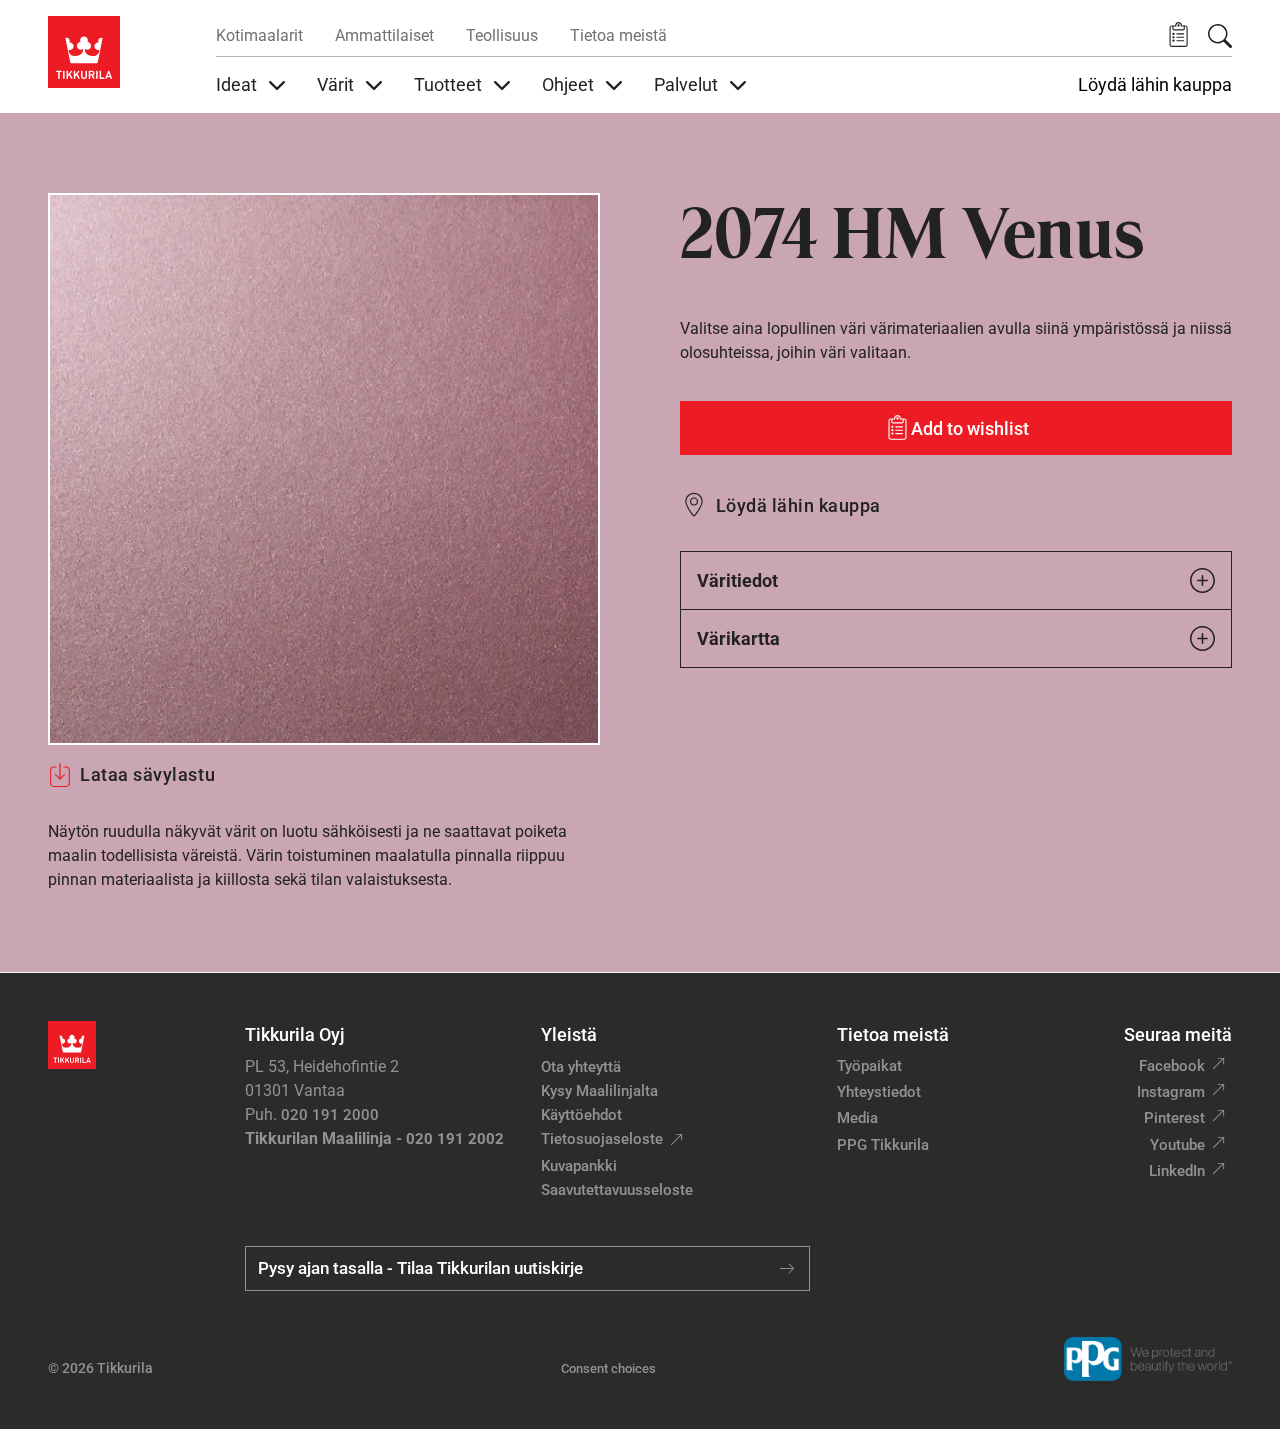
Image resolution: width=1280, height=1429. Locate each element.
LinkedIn (1177, 1171)
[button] (1178, 35)
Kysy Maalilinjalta (599, 1091)
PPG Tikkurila (883, 1145)
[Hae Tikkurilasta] (1220, 36)
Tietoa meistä (618, 35)
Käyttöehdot (581, 1115)
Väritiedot (737, 580)
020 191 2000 (330, 1115)
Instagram (1171, 1092)
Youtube (1177, 1145)
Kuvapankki (579, 1166)
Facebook (1172, 1066)
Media (857, 1118)
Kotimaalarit (259, 35)
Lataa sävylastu (147, 774)
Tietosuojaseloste (602, 1139)
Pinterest (1174, 1118)
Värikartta (738, 638)
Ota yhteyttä (581, 1067)
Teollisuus (502, 35)
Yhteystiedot (879, 1092)
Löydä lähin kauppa (1155, 85)
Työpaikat (869, 1066)
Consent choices (608, 1368)
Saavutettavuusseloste (617, 1190)
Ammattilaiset (384, 35)
